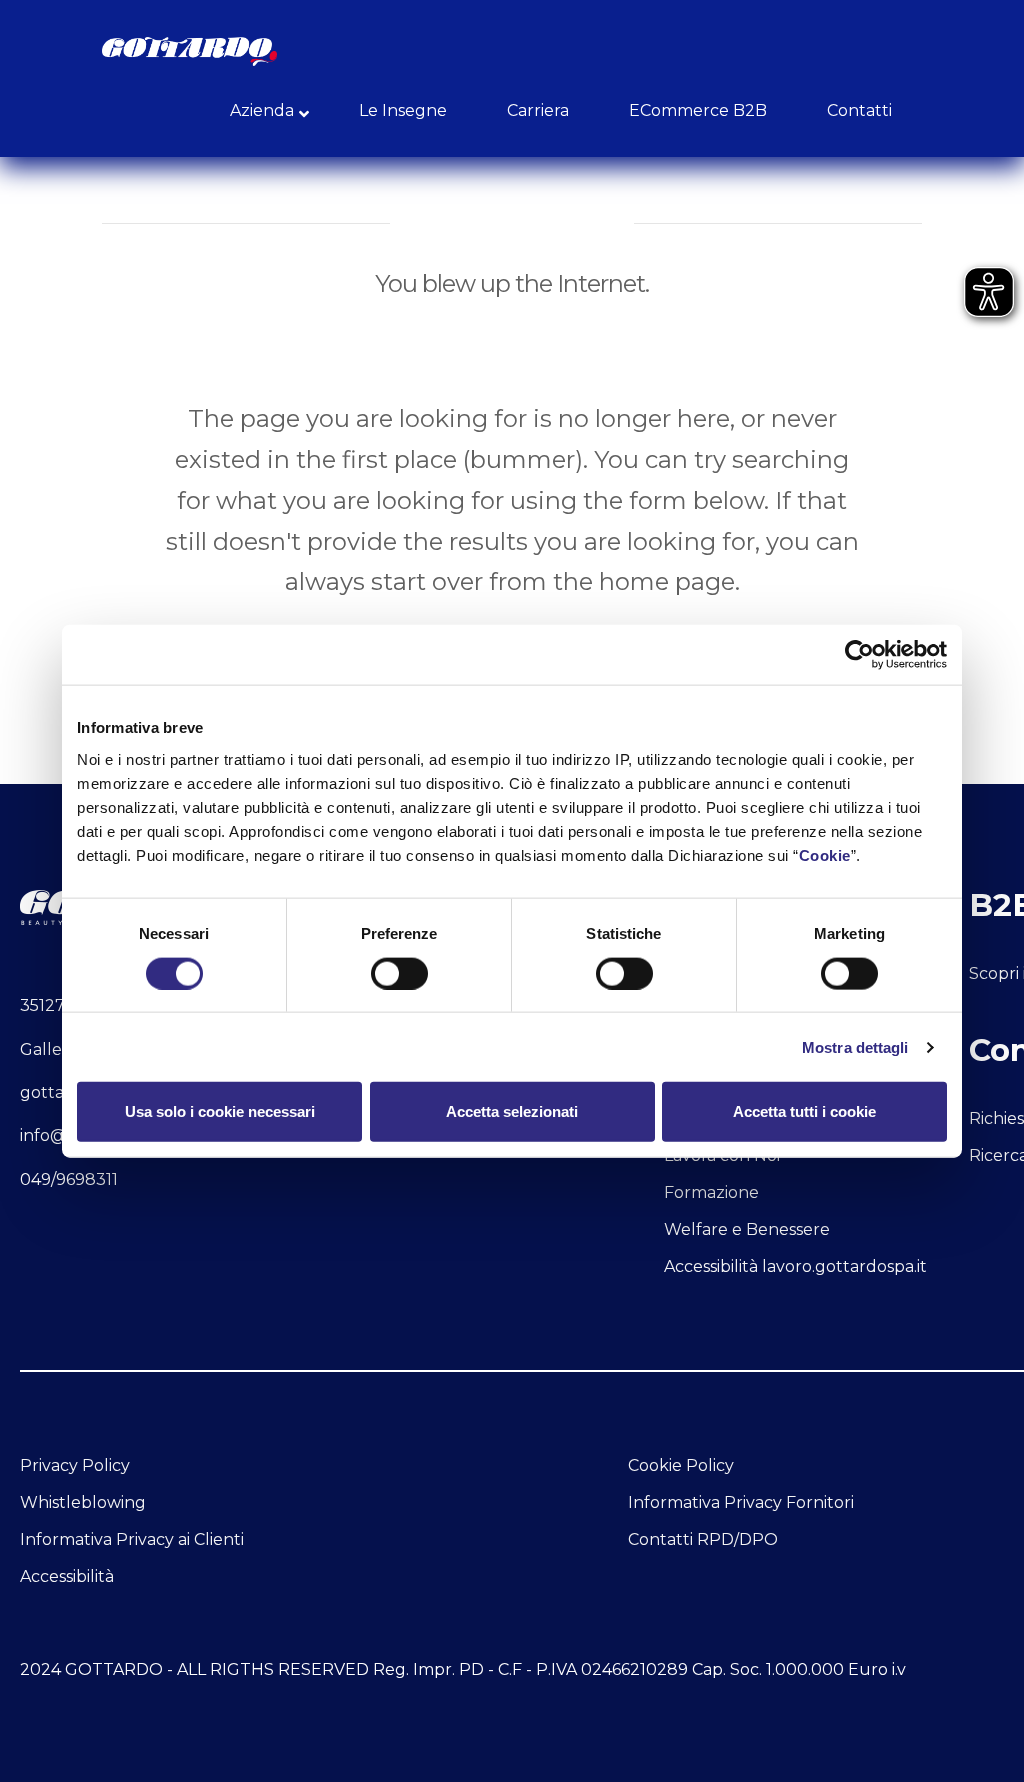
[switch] (399, 973)
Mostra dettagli (855, 1046)
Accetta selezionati (512, 1111)
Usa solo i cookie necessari (220, 1111)
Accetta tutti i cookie (804, 1111)
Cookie (825, 854)
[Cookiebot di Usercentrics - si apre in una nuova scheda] (859, 655)
